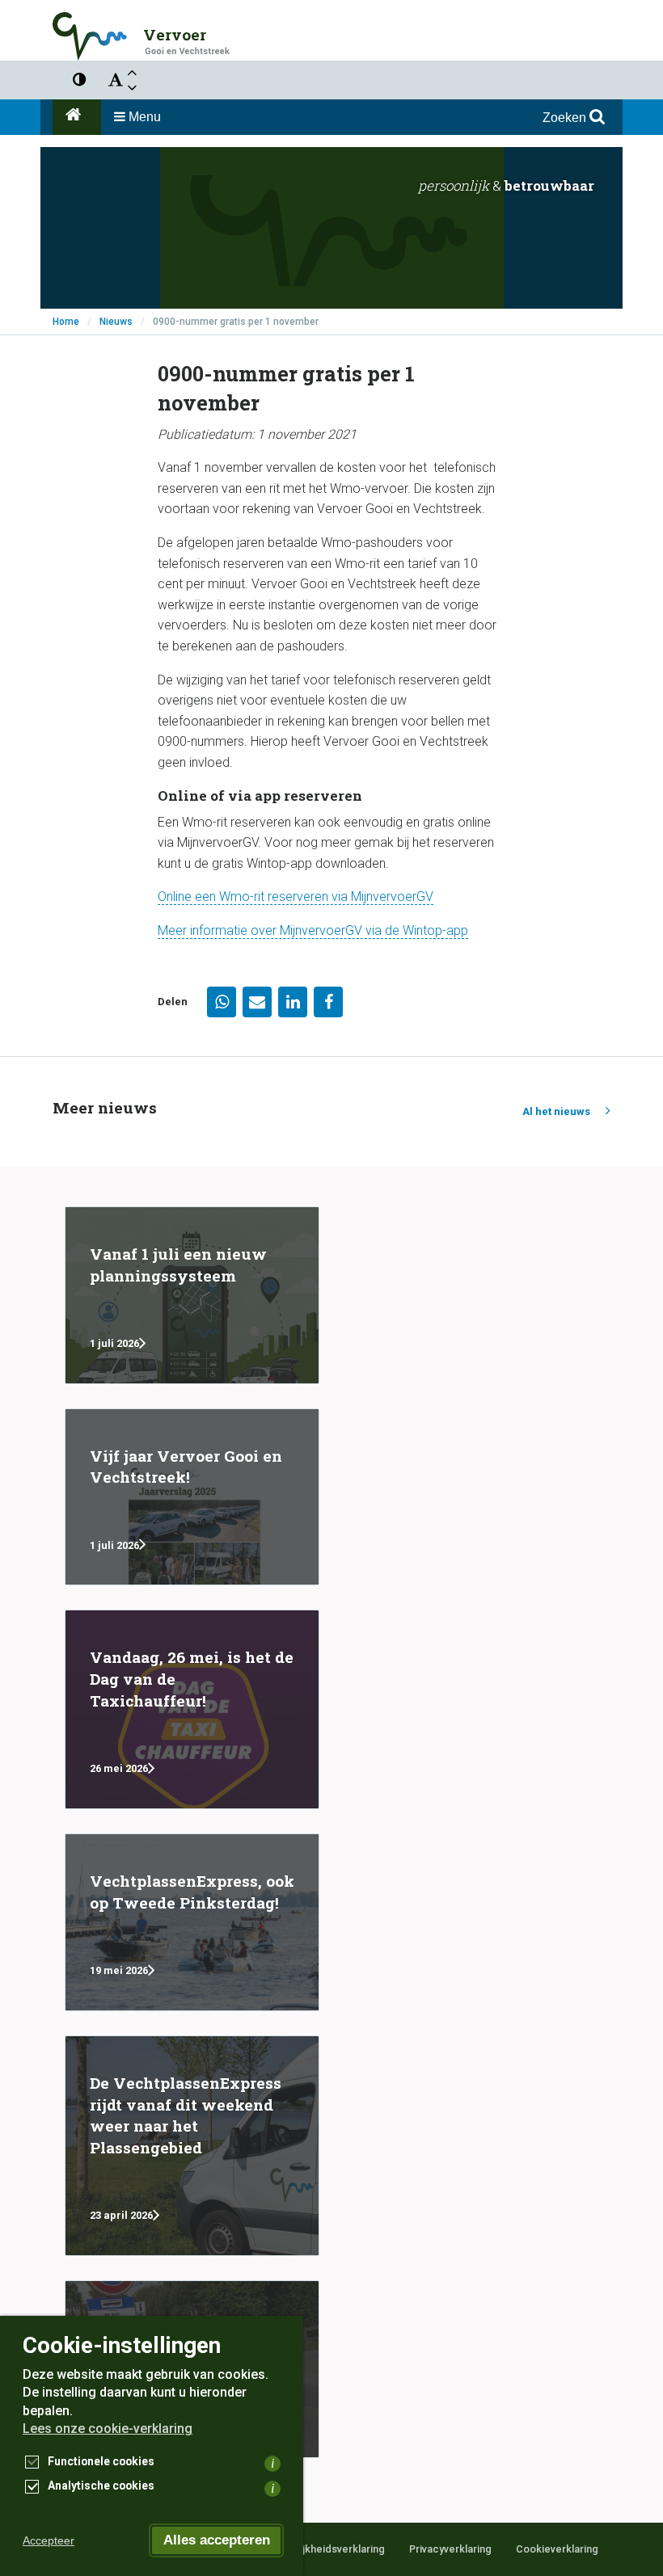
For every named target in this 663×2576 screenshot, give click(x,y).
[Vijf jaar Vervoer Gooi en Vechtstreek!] (192, 1497)
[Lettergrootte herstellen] (116, 80)
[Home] (77, 117)
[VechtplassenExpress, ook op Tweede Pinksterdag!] (192, 1922)
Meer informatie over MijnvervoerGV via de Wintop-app (313, 930)
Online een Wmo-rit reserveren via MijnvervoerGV (296, 897)
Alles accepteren (217, 2540)
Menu (143, 117)
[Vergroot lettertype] (132, 72)
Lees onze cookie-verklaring (108, 2429)
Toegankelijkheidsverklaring (317, 2549)
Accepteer (49, 2540)
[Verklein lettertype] (132, 88)
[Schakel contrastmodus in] (79, 80)
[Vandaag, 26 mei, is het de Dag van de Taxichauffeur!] (192, 1709)
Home (66, 322)
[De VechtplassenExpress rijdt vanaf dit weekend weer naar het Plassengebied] (192, 2146)
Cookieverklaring (557, 2549)
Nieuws (116, 322)
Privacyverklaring (450, 2549)
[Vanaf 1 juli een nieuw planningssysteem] (192, 1295)
